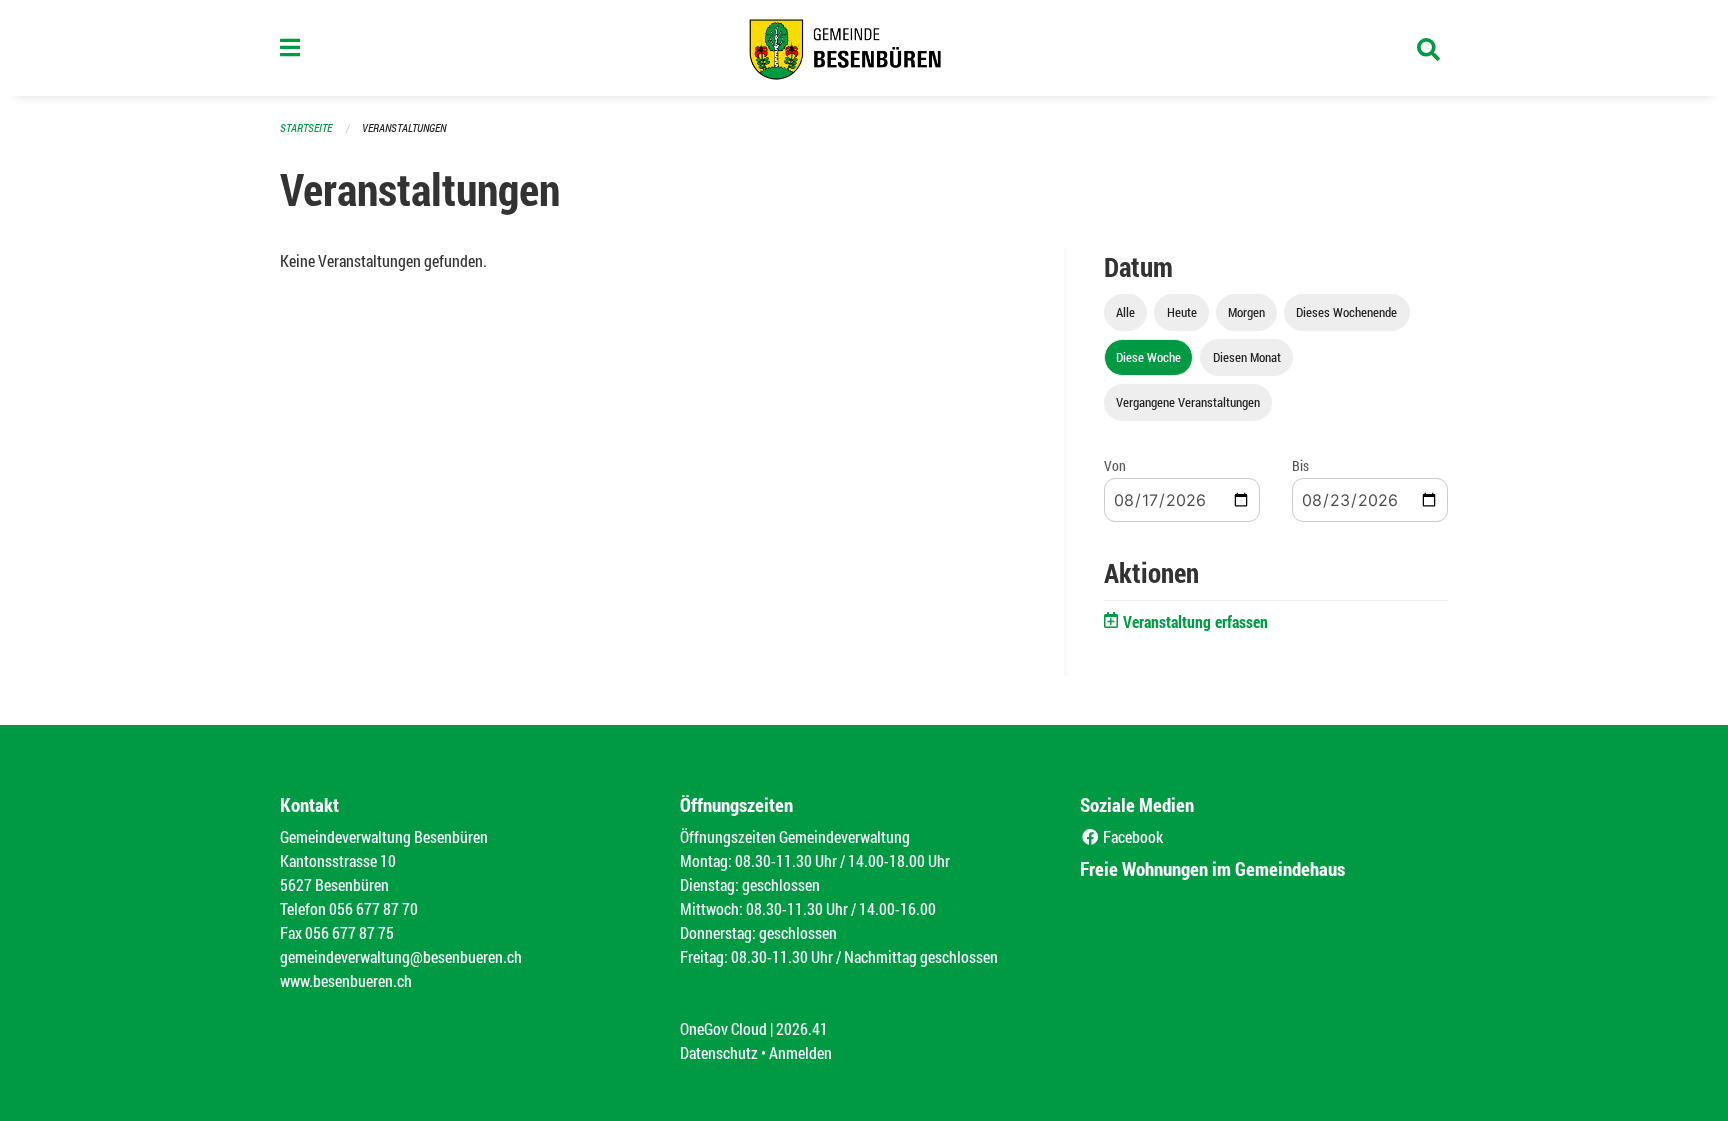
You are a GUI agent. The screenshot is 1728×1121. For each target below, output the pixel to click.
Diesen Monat (1247, 357)
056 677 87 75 (349, 932)
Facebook (1131, 836)
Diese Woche (1148, 357)
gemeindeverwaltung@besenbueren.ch (401, 956)
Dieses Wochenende (1346, 312)
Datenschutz (719, 1052)
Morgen (1246, 312)
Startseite (306, 127)
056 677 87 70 (373, 908)
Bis (1300, 465)
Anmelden (800, 1052)
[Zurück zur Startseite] (864, 48)
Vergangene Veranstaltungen (1188, 402)
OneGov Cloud (723, 1028)
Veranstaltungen (404, 127)
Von (1115, 465)
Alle (1125, 312)
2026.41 (802, 1028)
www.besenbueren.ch (346, 980)
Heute (1182, 312)
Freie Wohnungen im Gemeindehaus (1212, 868)
